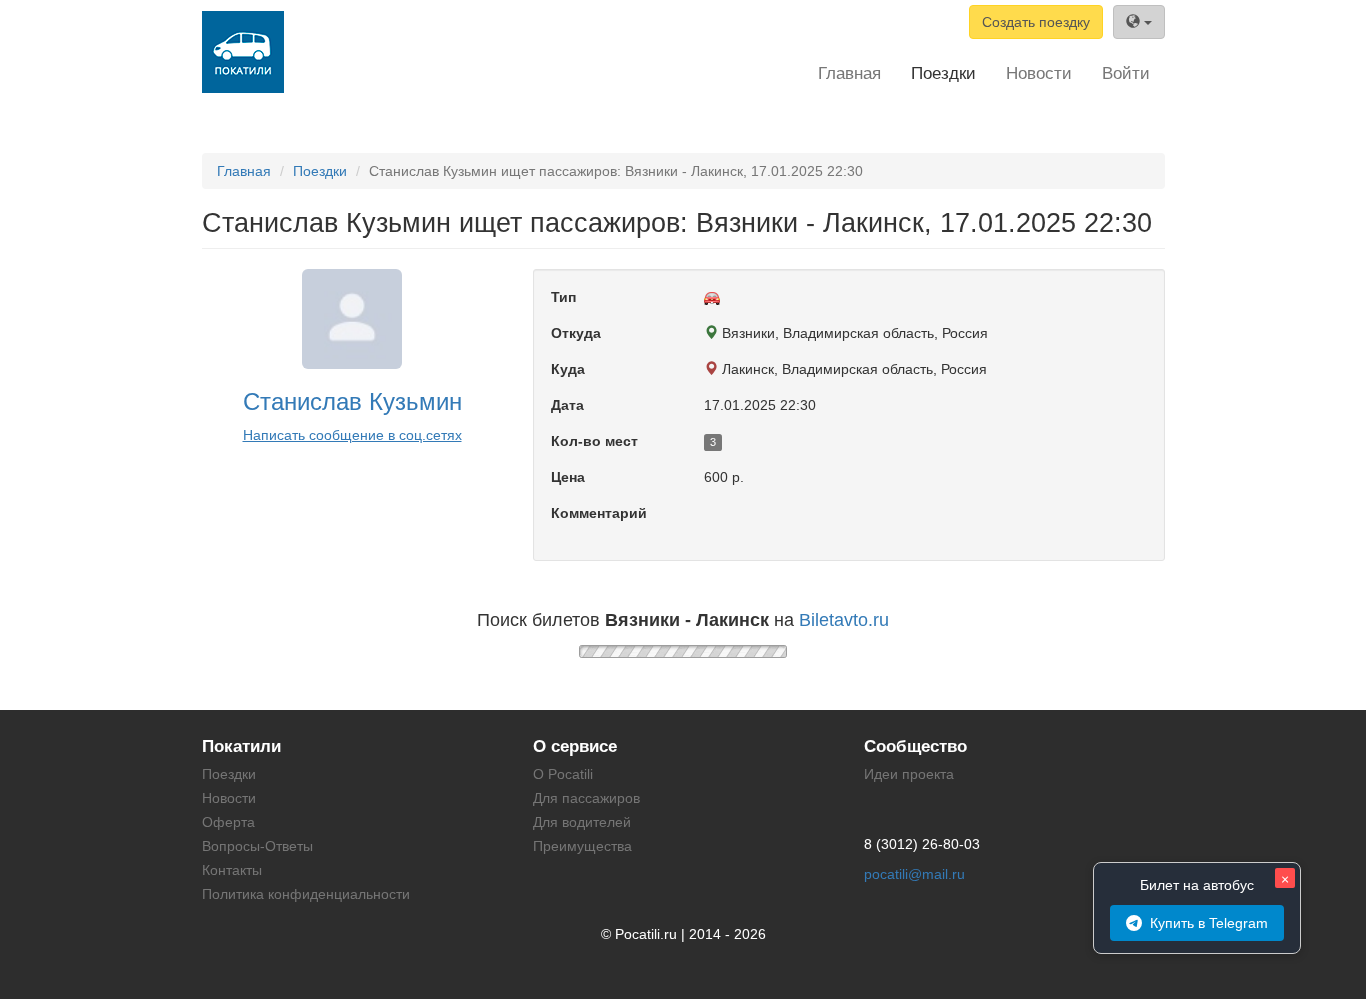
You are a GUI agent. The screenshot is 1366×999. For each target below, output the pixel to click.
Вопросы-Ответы (257, 846)
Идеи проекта (909, 774)
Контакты (232, 870)
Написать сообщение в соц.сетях (352, 435)
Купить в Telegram (1209, 923)
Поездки (943, 73)
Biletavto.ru (844, 620)
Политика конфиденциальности (306, 894)
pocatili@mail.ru (914, 874)
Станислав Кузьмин (352, 401)
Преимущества (582, 846)
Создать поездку (1036, 22)
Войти (1126, 73)
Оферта (228, 822)
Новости (1039, 73)
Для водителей (582, 822)
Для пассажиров (586, 798)
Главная (849, 73)
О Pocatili (563, 774)
